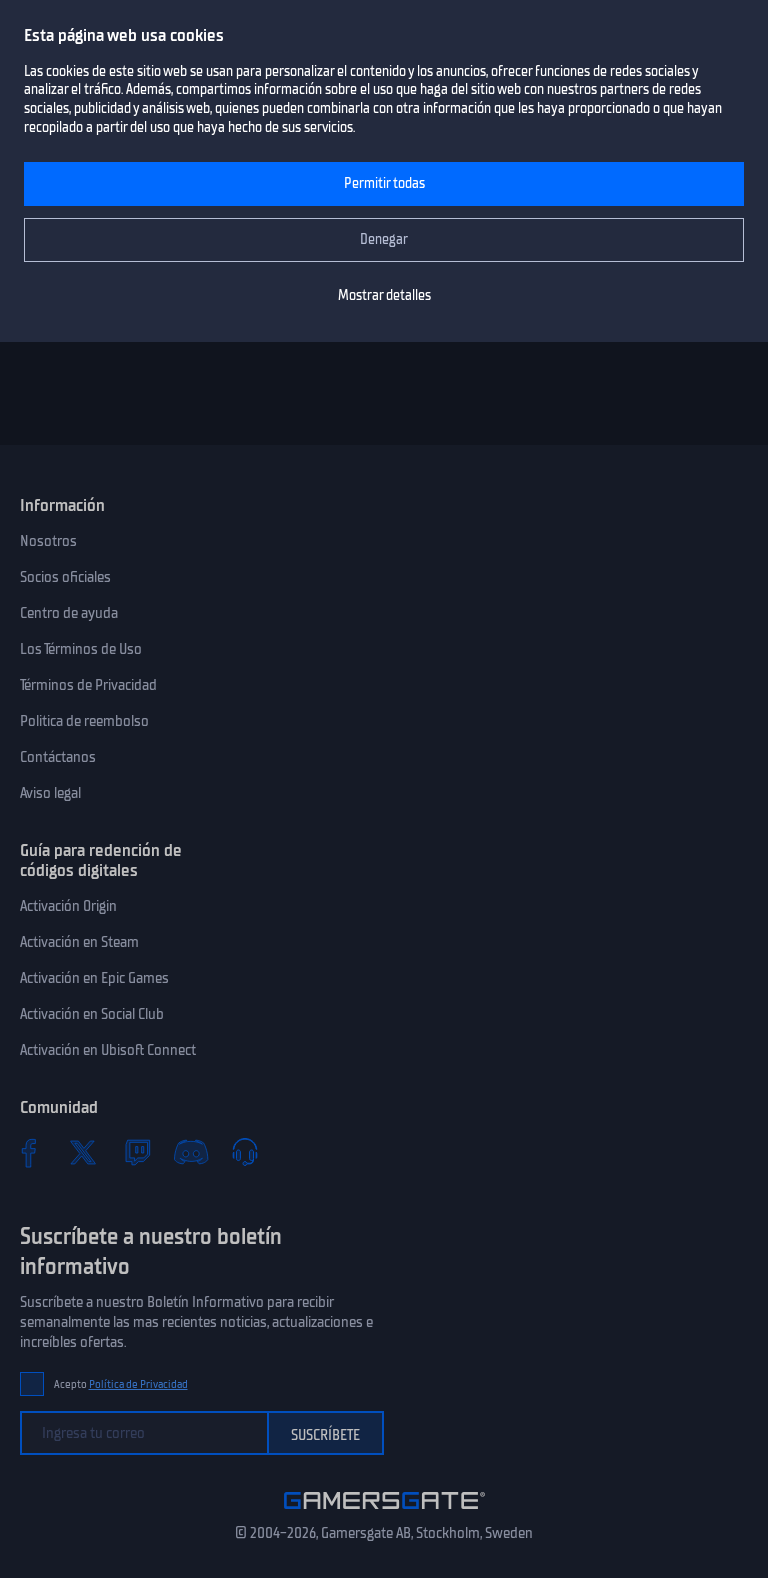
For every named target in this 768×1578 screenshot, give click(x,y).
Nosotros (48, 541)
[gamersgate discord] (191, 1152)
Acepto (121, 1384)
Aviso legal (50, 793)
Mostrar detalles (384, 295)
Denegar (384, 239)
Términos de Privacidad (88, 685)
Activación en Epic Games (94, 978)
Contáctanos (58, 757)
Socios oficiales (65, 577)
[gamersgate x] (83, 1152)
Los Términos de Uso (81, 649)
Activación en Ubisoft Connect (108, 1050)
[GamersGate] (384, 1513)
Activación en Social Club (92, 1014)
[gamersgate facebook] (29, 1152)
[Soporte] (245, 1152)
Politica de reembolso (84, 721)
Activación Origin (68, 906)
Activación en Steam (79, 942)
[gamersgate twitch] (137, 1152)
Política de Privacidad (138, 1384)
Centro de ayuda (69, 613)
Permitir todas (384, 183)
